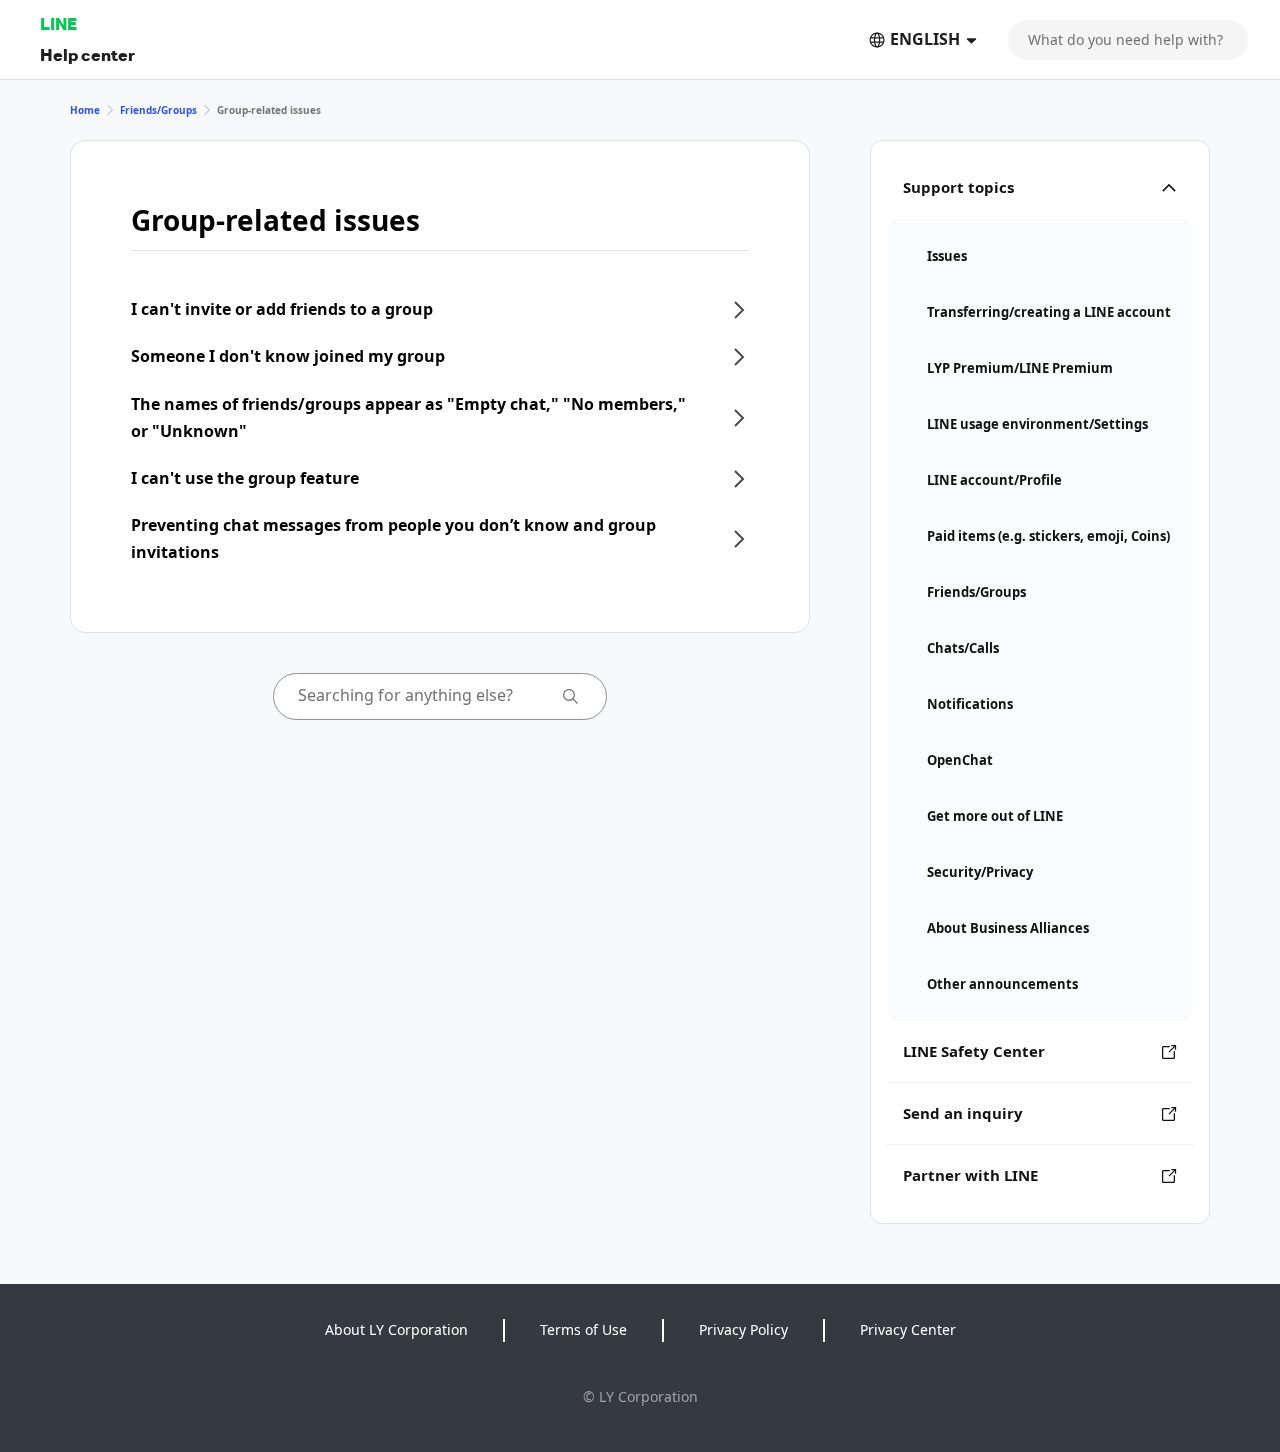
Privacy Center (908, 1329)
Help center (87, 54)
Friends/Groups (158, 110)
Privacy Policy (743, 1329)
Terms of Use (583, 1329)
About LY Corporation (396, 1329)
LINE (58, 23)
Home (85, 110)
